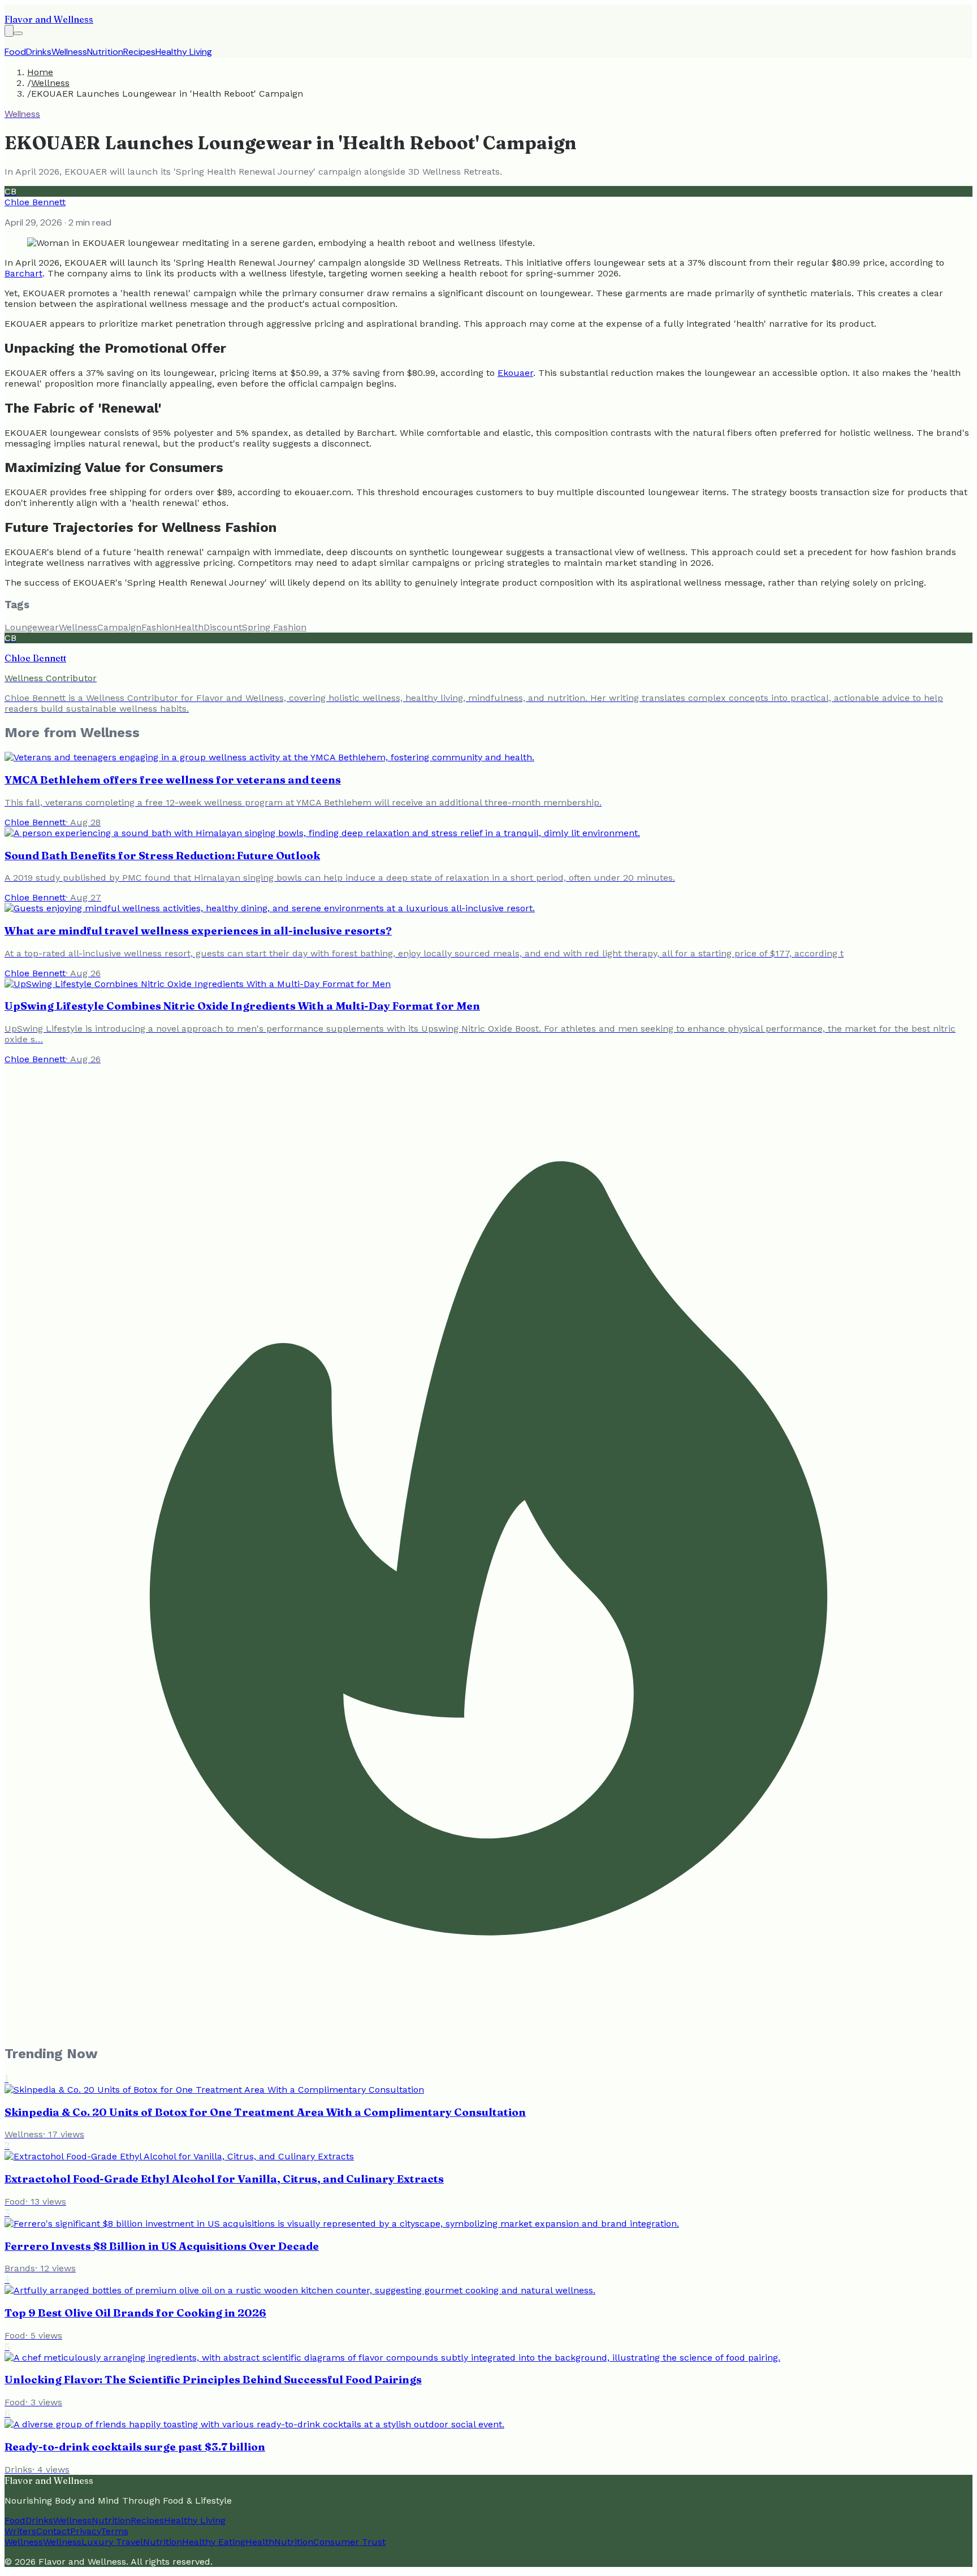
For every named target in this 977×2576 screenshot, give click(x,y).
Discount (223, 627)
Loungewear (32, 627)
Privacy (85, 2531)
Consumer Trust (349, 2542)
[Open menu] (18, 33)
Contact (53, 2531)
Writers (20, 2531)
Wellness (69, 52)
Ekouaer (515, 373)
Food (15, 52)
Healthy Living (184, 52)
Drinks (39, 52)
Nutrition (105, 52)
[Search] (9, 31)
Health (189, 627)
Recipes (139, 52)
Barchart (23, 273)
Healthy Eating (214, 2542)
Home (40, 72)
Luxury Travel (112, 2542)
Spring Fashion (274, 627)
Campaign (119, 627)
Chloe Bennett (35, 202)
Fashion (158, 627)
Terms (114, 2531)
